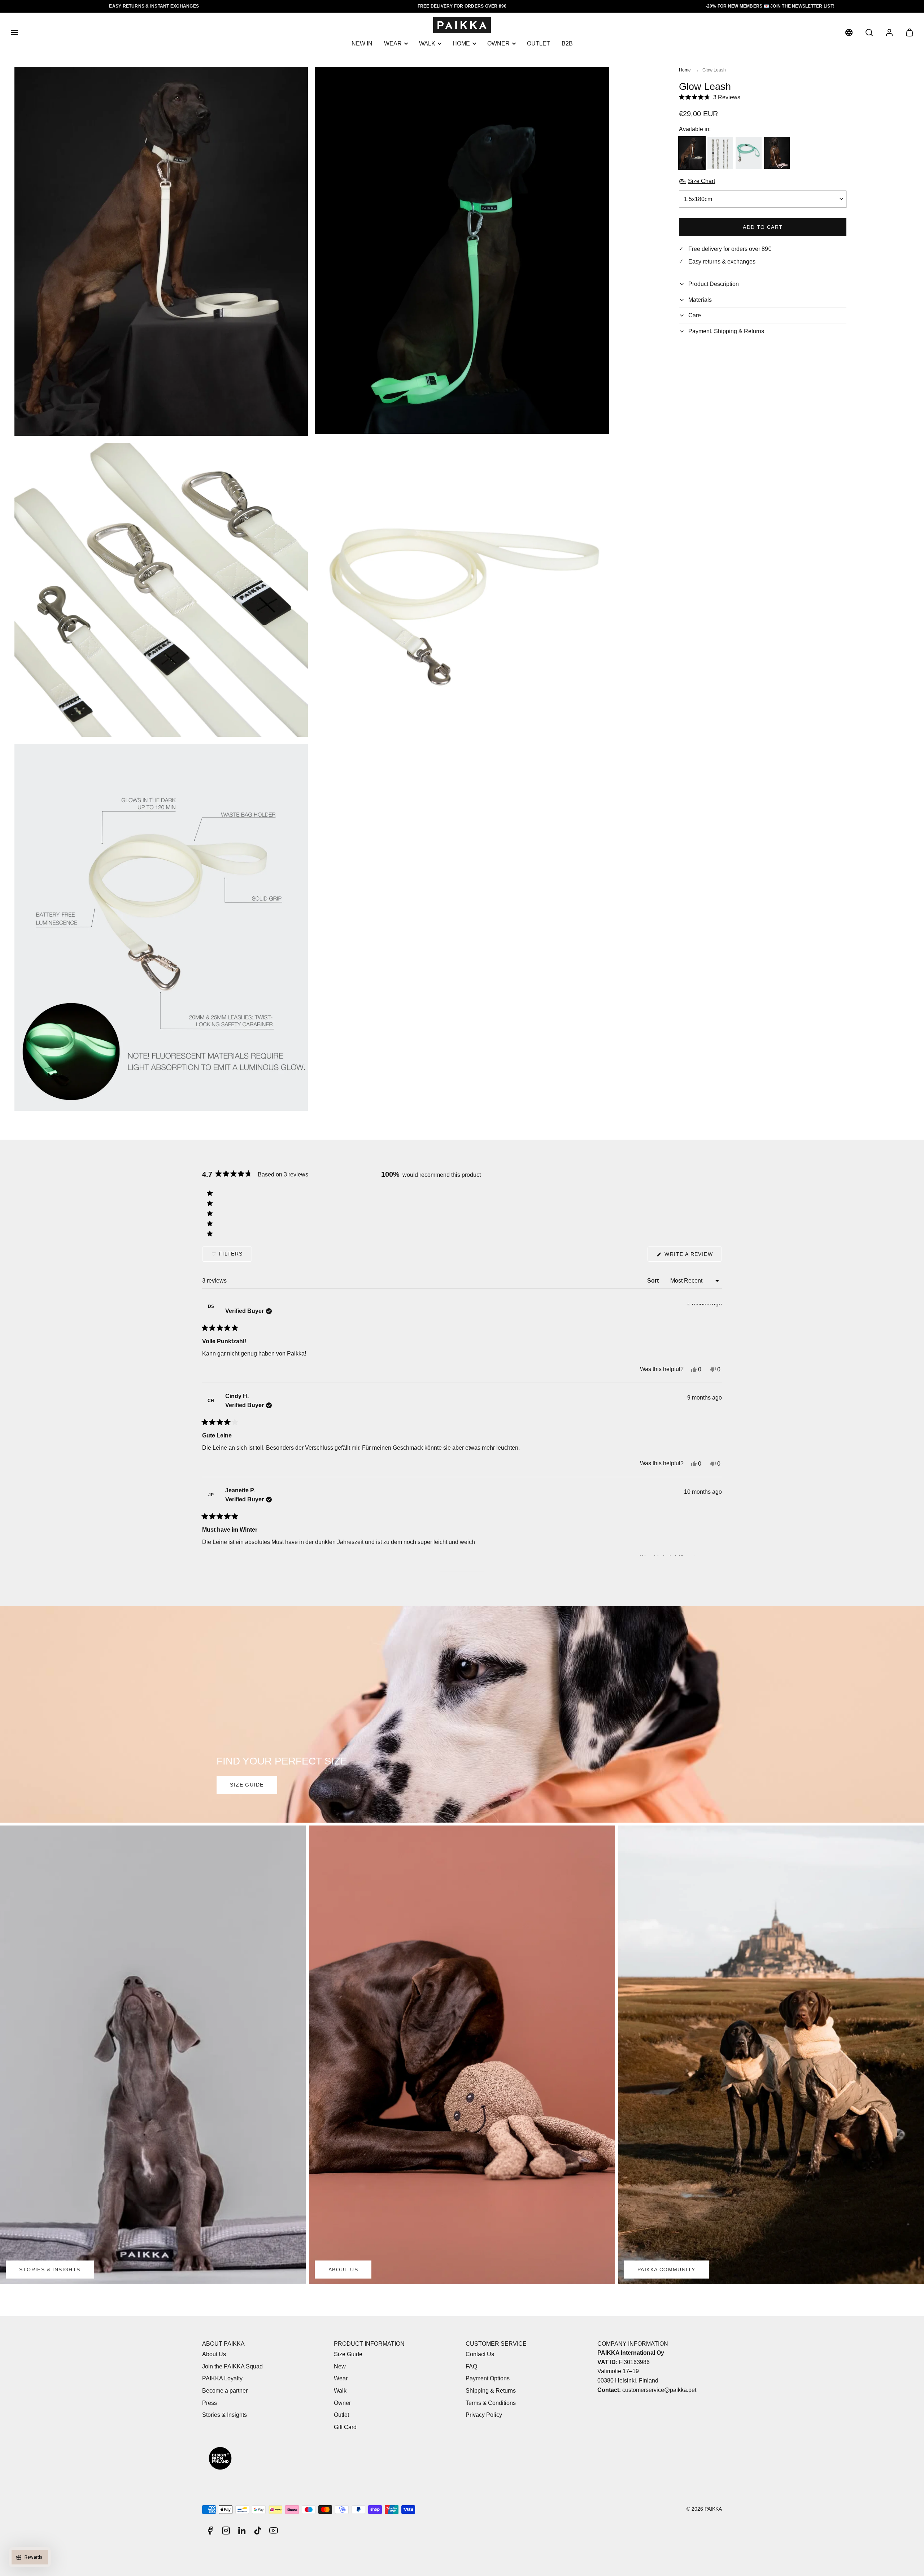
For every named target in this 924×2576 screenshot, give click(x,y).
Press (210, 2403)
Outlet (539, 43)
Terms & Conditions (491, 2403)
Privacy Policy (484, 2415)
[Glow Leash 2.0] (720, 153)
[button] (14, 32)
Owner (498, 43)
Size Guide (348, 2354)
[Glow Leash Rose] (777, 153)
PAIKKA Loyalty (222, 2378)
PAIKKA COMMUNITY (666, 2270)
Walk (427, 43)
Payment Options (488, 2378)
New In (362, 43)
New (340, 2366)
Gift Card (345, 2427)
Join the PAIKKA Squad (232, 2366)
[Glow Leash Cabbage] (748, 153)
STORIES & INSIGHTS (50, 2270)
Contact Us (480, 2354)
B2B (567, 43)
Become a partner (225, 2391)
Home (461, 43)
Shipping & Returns (491, 2391)
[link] (849, 32)
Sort (654, 1281)
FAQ (471, 2366)
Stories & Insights (225, 2415)
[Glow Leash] (692, 153)
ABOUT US (343, 2270)
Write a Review (692, 1256)
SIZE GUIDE (247, 1785)
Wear (393, 43)
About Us (214, 2354)
